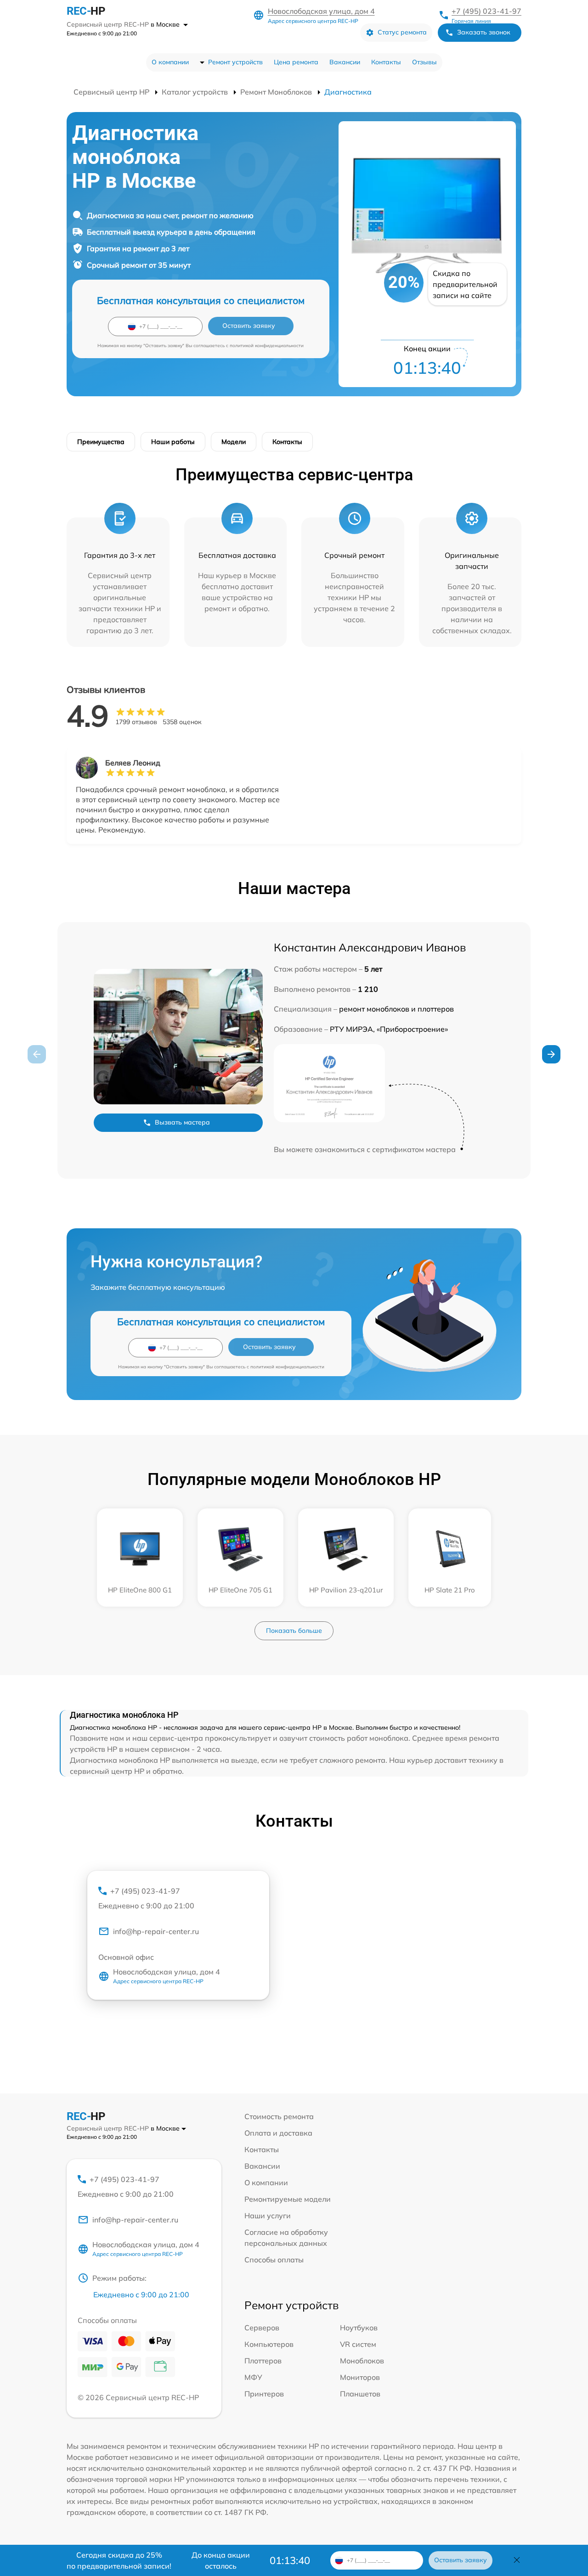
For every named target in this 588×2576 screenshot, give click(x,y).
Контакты (386, 62)
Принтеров (264, 2394)
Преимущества (101, 442)
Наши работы (173, 442)
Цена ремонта (296, 62)
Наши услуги (268, 2216)
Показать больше (294, 1631)
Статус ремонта (402, 32)
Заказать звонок (484, 32)
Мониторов (360, 2377)
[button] (551, 1054)
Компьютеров (269, 2344)
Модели (234, 442)
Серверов (262, 2328)
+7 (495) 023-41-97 (486, 11)
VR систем (358, 2344)
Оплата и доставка (278, 2133)
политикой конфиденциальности (267, 346)
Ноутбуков (359, 2328)
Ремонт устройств (235, 62)
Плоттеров (263, 2361)
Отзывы (424, 62)
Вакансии (345, 62)
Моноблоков (362, 2361)
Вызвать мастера (182, 1122)
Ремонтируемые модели (288, 2199)
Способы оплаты (274, 2260)
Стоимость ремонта (279, 2116)
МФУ (253, 2377)
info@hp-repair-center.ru (156, 1931)
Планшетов (360, 2394)
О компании (170, 62)
